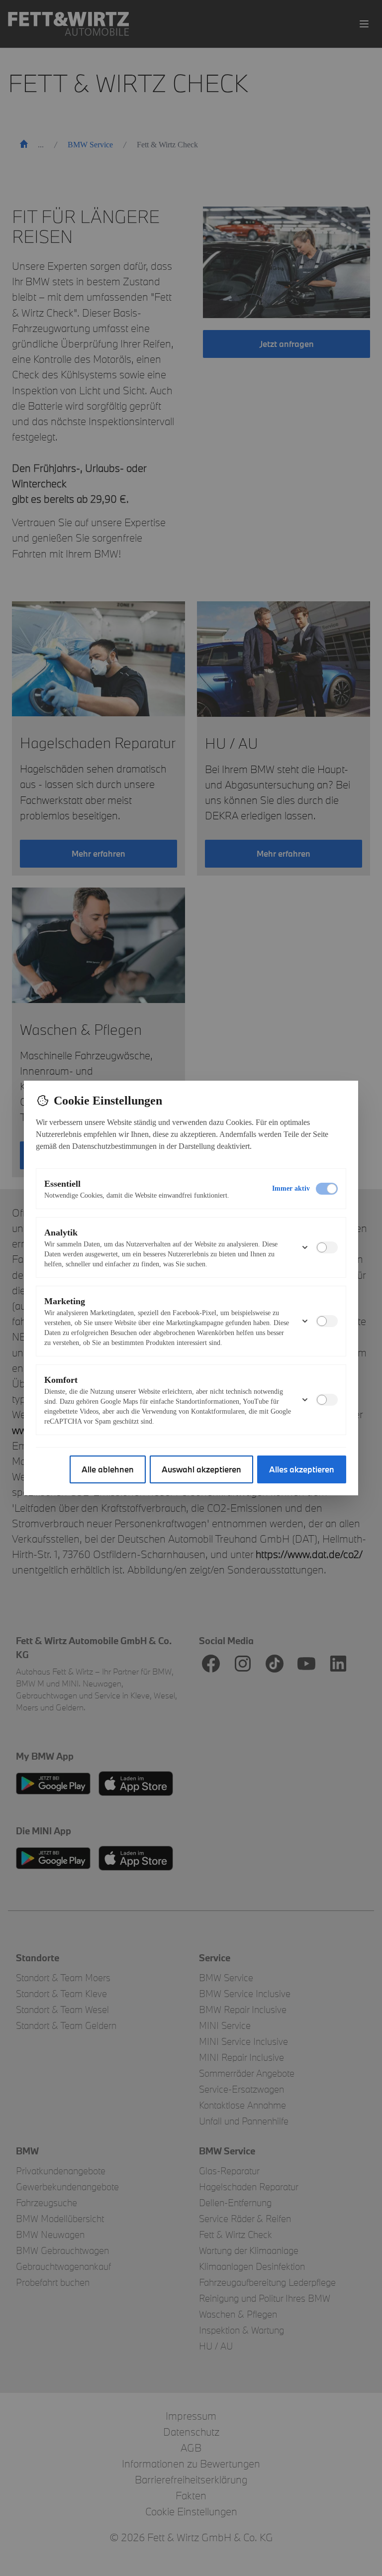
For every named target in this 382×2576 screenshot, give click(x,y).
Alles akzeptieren (302, 1469)
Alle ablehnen (108, 1469)
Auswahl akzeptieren (201, 1469)
